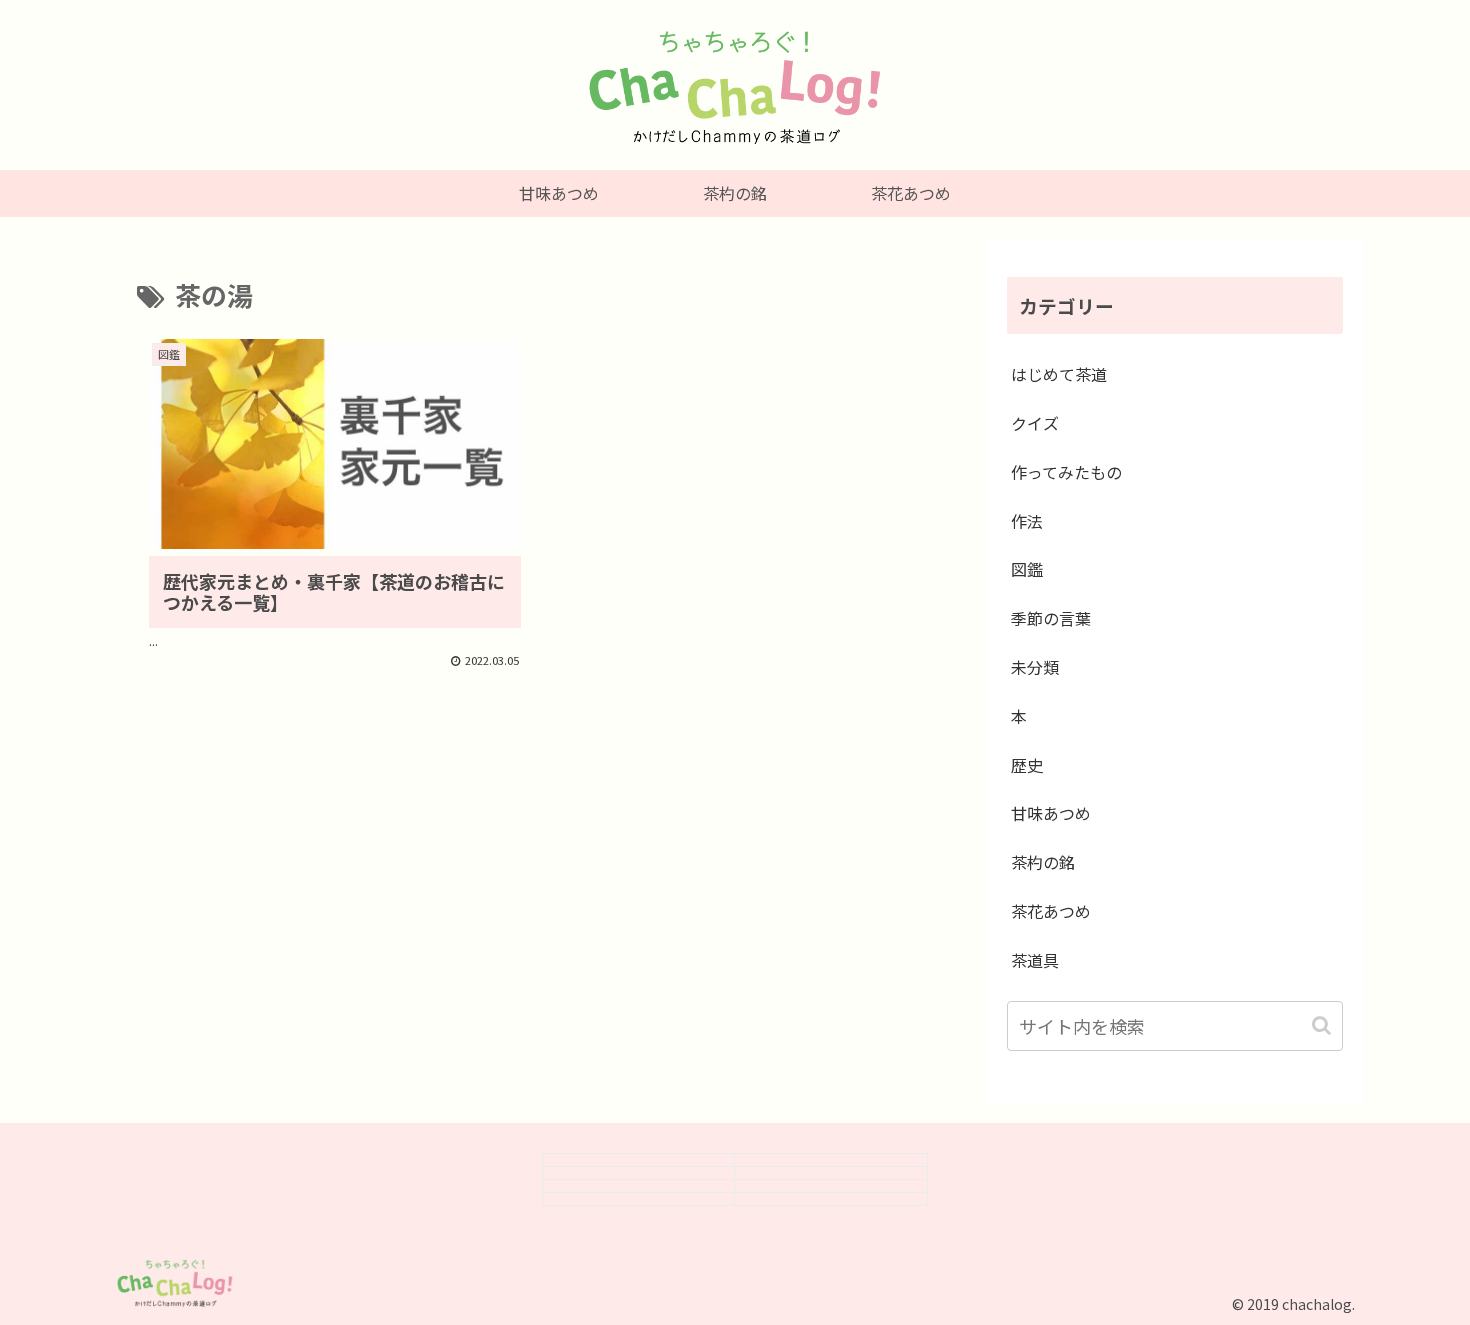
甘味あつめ (1051, 813)
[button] (1323, 1025)
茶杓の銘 (1043, 862)
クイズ (1035, 423)
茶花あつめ (1051, 911)
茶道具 (1035, 960)
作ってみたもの (1066, 472)
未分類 (1035, 667)
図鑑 (1027, 569)
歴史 (1027, 765)
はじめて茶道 (1059, 374)
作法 (1027, 521)
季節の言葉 (1051, 618)
